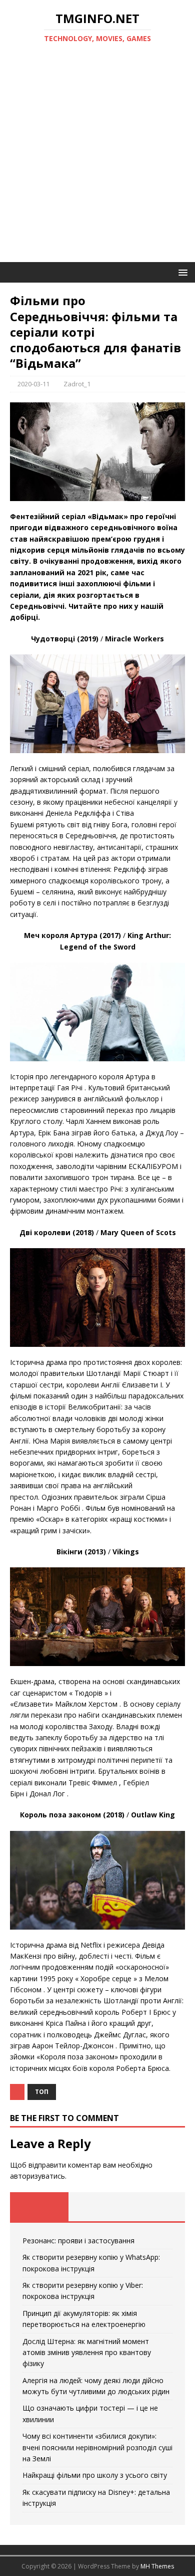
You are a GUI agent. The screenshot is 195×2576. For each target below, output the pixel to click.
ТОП (42, 2092)
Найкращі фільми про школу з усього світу (95, 2475)
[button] (181, 272)
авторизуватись (37, 2176)
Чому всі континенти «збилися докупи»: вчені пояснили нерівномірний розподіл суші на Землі (97, 2447)
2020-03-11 (33, 384)
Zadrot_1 (77, 384)
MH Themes (157, 2566)
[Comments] (156, 2207)
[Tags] (98, 2207)
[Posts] (39, 2207)
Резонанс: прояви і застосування (78, 2241)
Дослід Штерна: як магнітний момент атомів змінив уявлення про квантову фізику (87, 2353)
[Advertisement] (97, 159)
